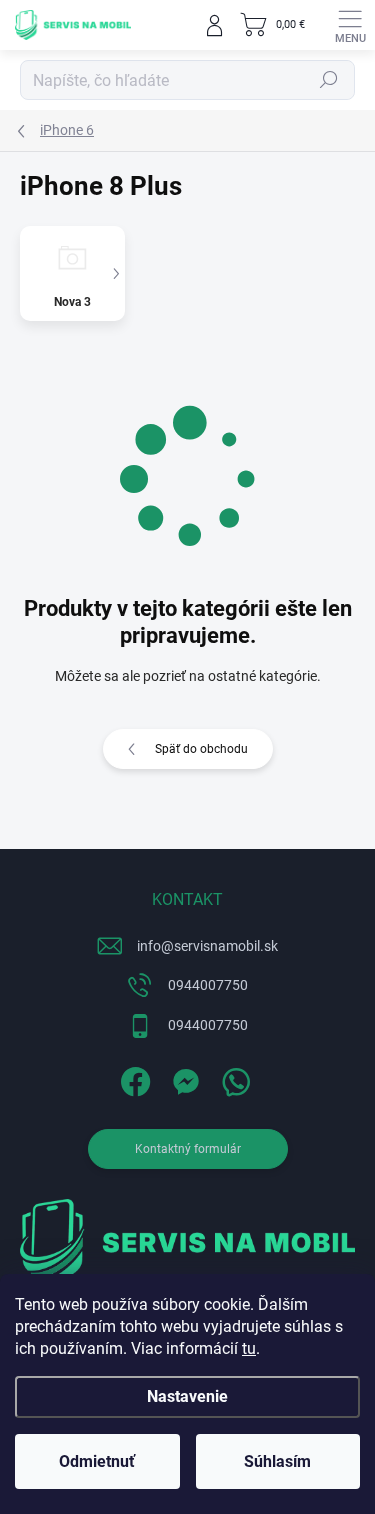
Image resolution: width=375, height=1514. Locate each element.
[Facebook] (132, 1077)
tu (249, 1348)
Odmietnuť (97, 1461)
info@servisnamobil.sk (207, 946)
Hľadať (329, 80)
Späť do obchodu (201, 749)
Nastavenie (187, 1396)
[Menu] (350, 25)
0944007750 (208, 985)
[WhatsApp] (232, 1077)
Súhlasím (277, 1461)
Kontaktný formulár (188, 1149)
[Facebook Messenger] (182, 1077)
